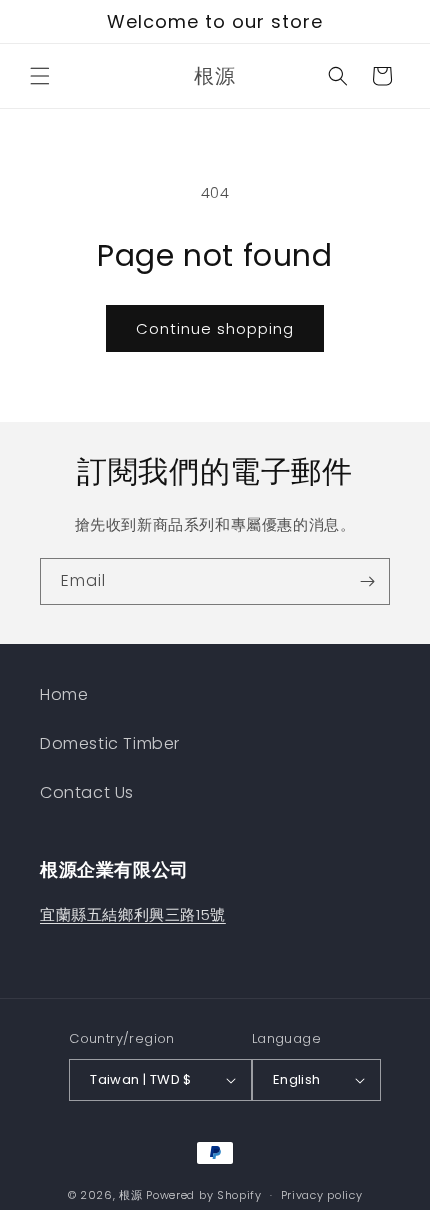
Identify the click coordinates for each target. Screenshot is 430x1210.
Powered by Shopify (204, 1195)
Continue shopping (215, 328)
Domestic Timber (110, 743)
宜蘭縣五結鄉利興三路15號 (133, 914)
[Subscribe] (367, 581)
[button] (40, 76)
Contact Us (87, 792)
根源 (130, 1195)
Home (64, 694)
